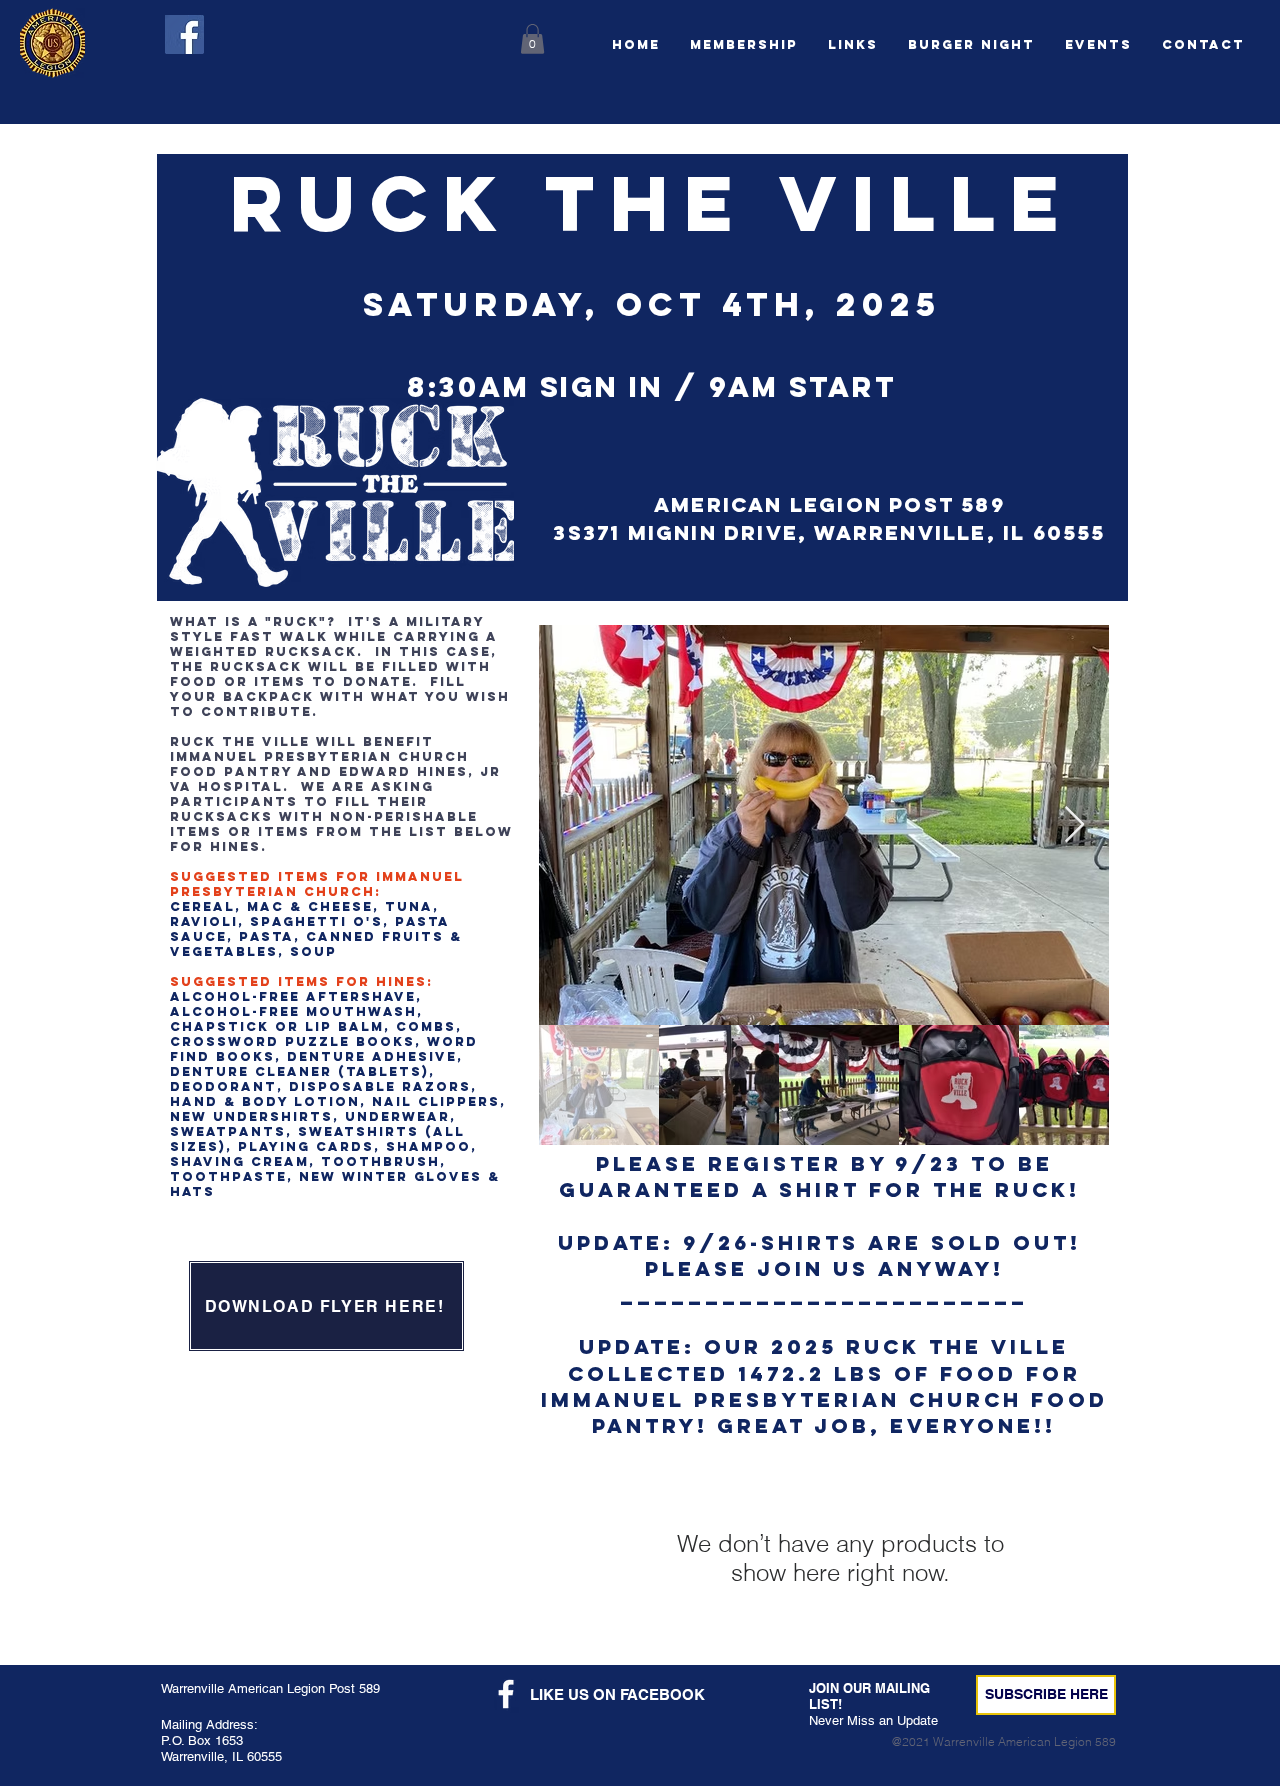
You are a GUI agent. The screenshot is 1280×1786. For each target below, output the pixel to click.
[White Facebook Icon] (506, 1694)
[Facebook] (184, 34)
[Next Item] (1074, 825)
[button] (971, 45)
